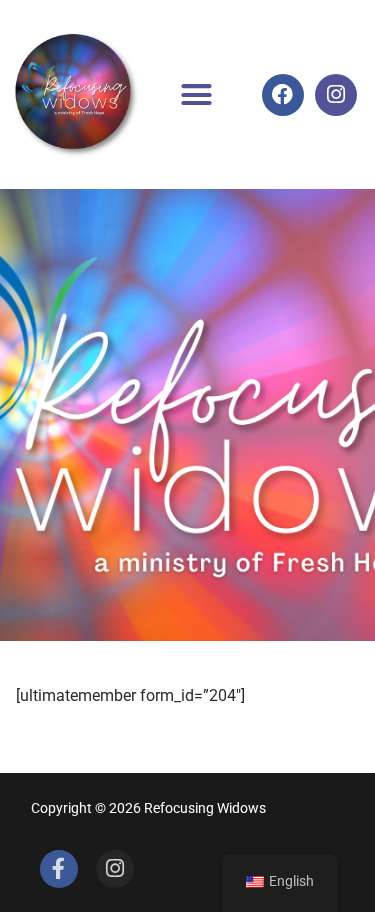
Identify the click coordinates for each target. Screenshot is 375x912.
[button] (197, 95)
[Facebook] (283, 95)
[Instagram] (336, 95)
